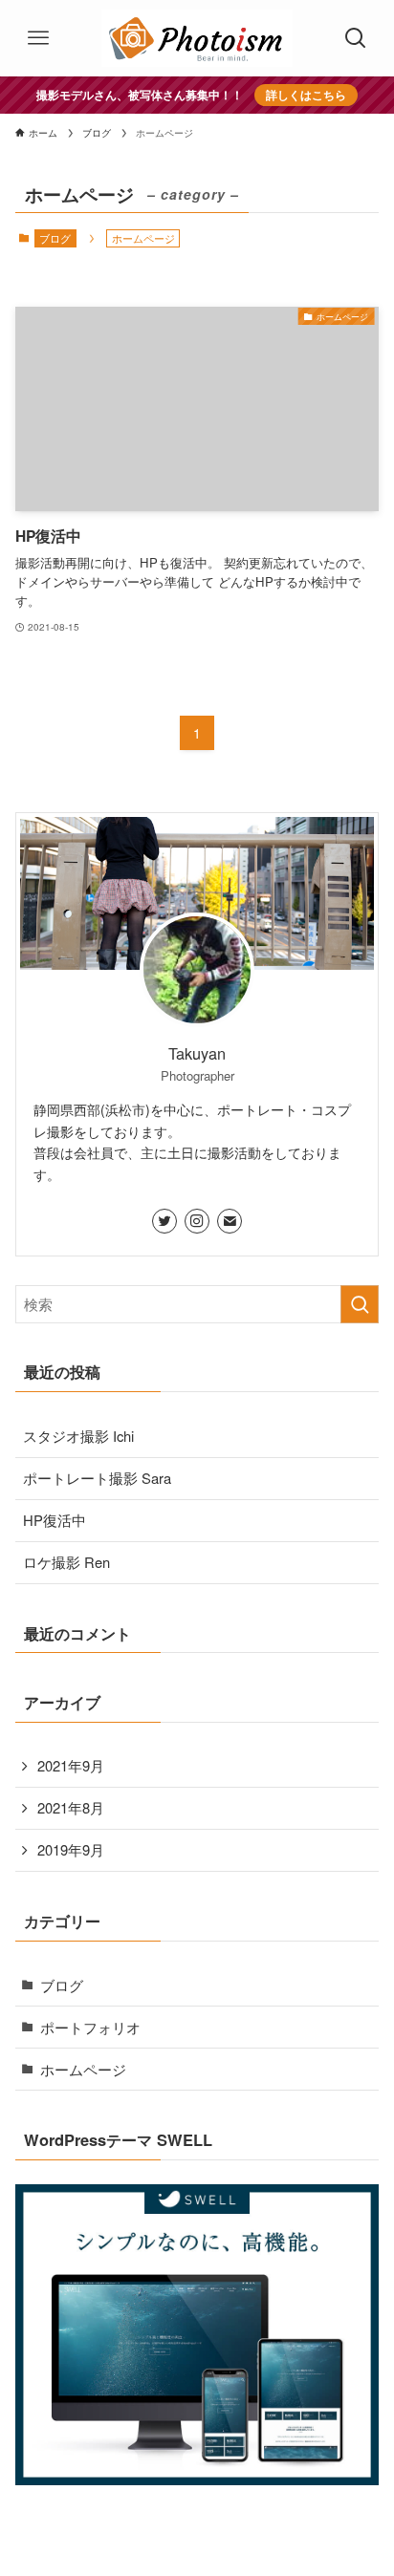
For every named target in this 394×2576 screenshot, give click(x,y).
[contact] (230, 1221)
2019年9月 (71, 1849)
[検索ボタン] (356, 38)
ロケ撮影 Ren (66, 1562)
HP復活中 (55, 1520)
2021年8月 (71, 1807)
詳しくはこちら (306, 95)
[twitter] (164, 1221)
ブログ (55, 238)
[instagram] (197, 1221)
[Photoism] (197, 38)
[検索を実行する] (360, 1304)
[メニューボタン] (38, 38)
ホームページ (83, 2069)
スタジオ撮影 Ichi (78, 1436)
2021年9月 (71, 1765)
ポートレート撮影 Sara (97, 1478)
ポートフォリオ (90, 2027)
